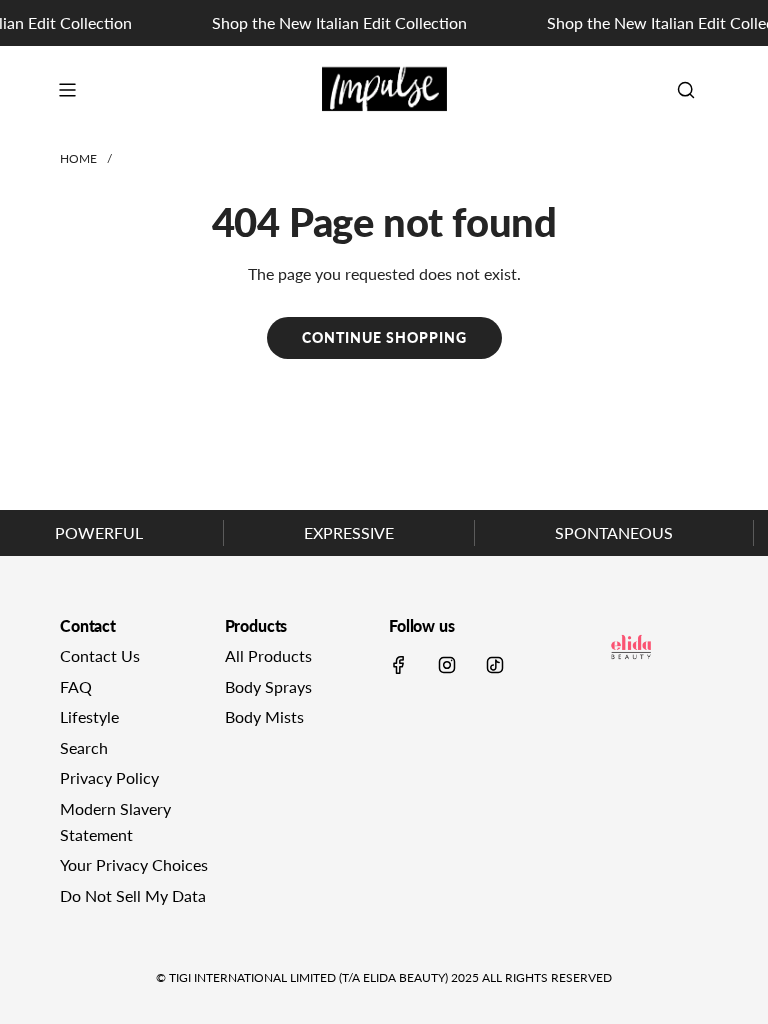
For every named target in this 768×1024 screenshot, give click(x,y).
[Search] (686, 90)
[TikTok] (495, 665)
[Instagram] (447, 665)
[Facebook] (399, 665)
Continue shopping (384, 337)
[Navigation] (67, 90)
